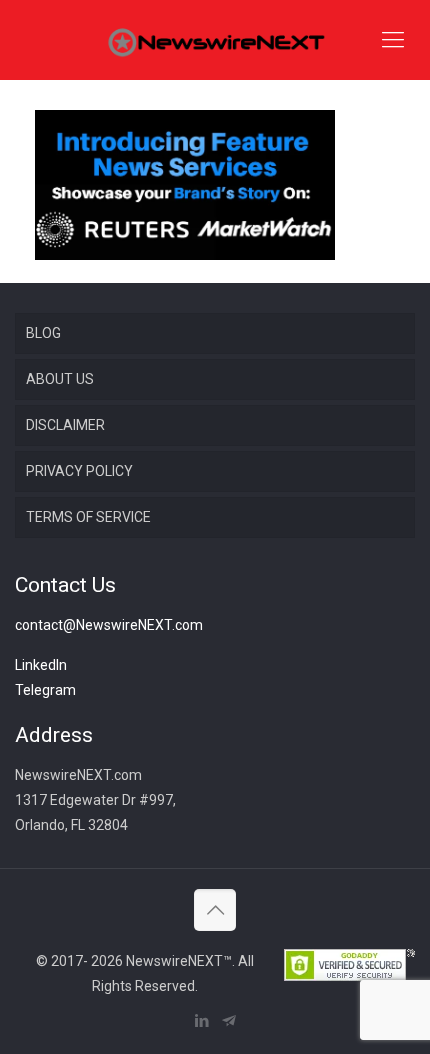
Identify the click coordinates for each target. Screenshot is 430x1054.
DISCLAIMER (65, 425)
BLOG (43, 333)
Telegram (45, 690)
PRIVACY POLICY (79, 471)
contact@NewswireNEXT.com (109, 625)
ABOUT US (60, 379)
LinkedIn (41, 665)
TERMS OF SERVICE (88, 517)
